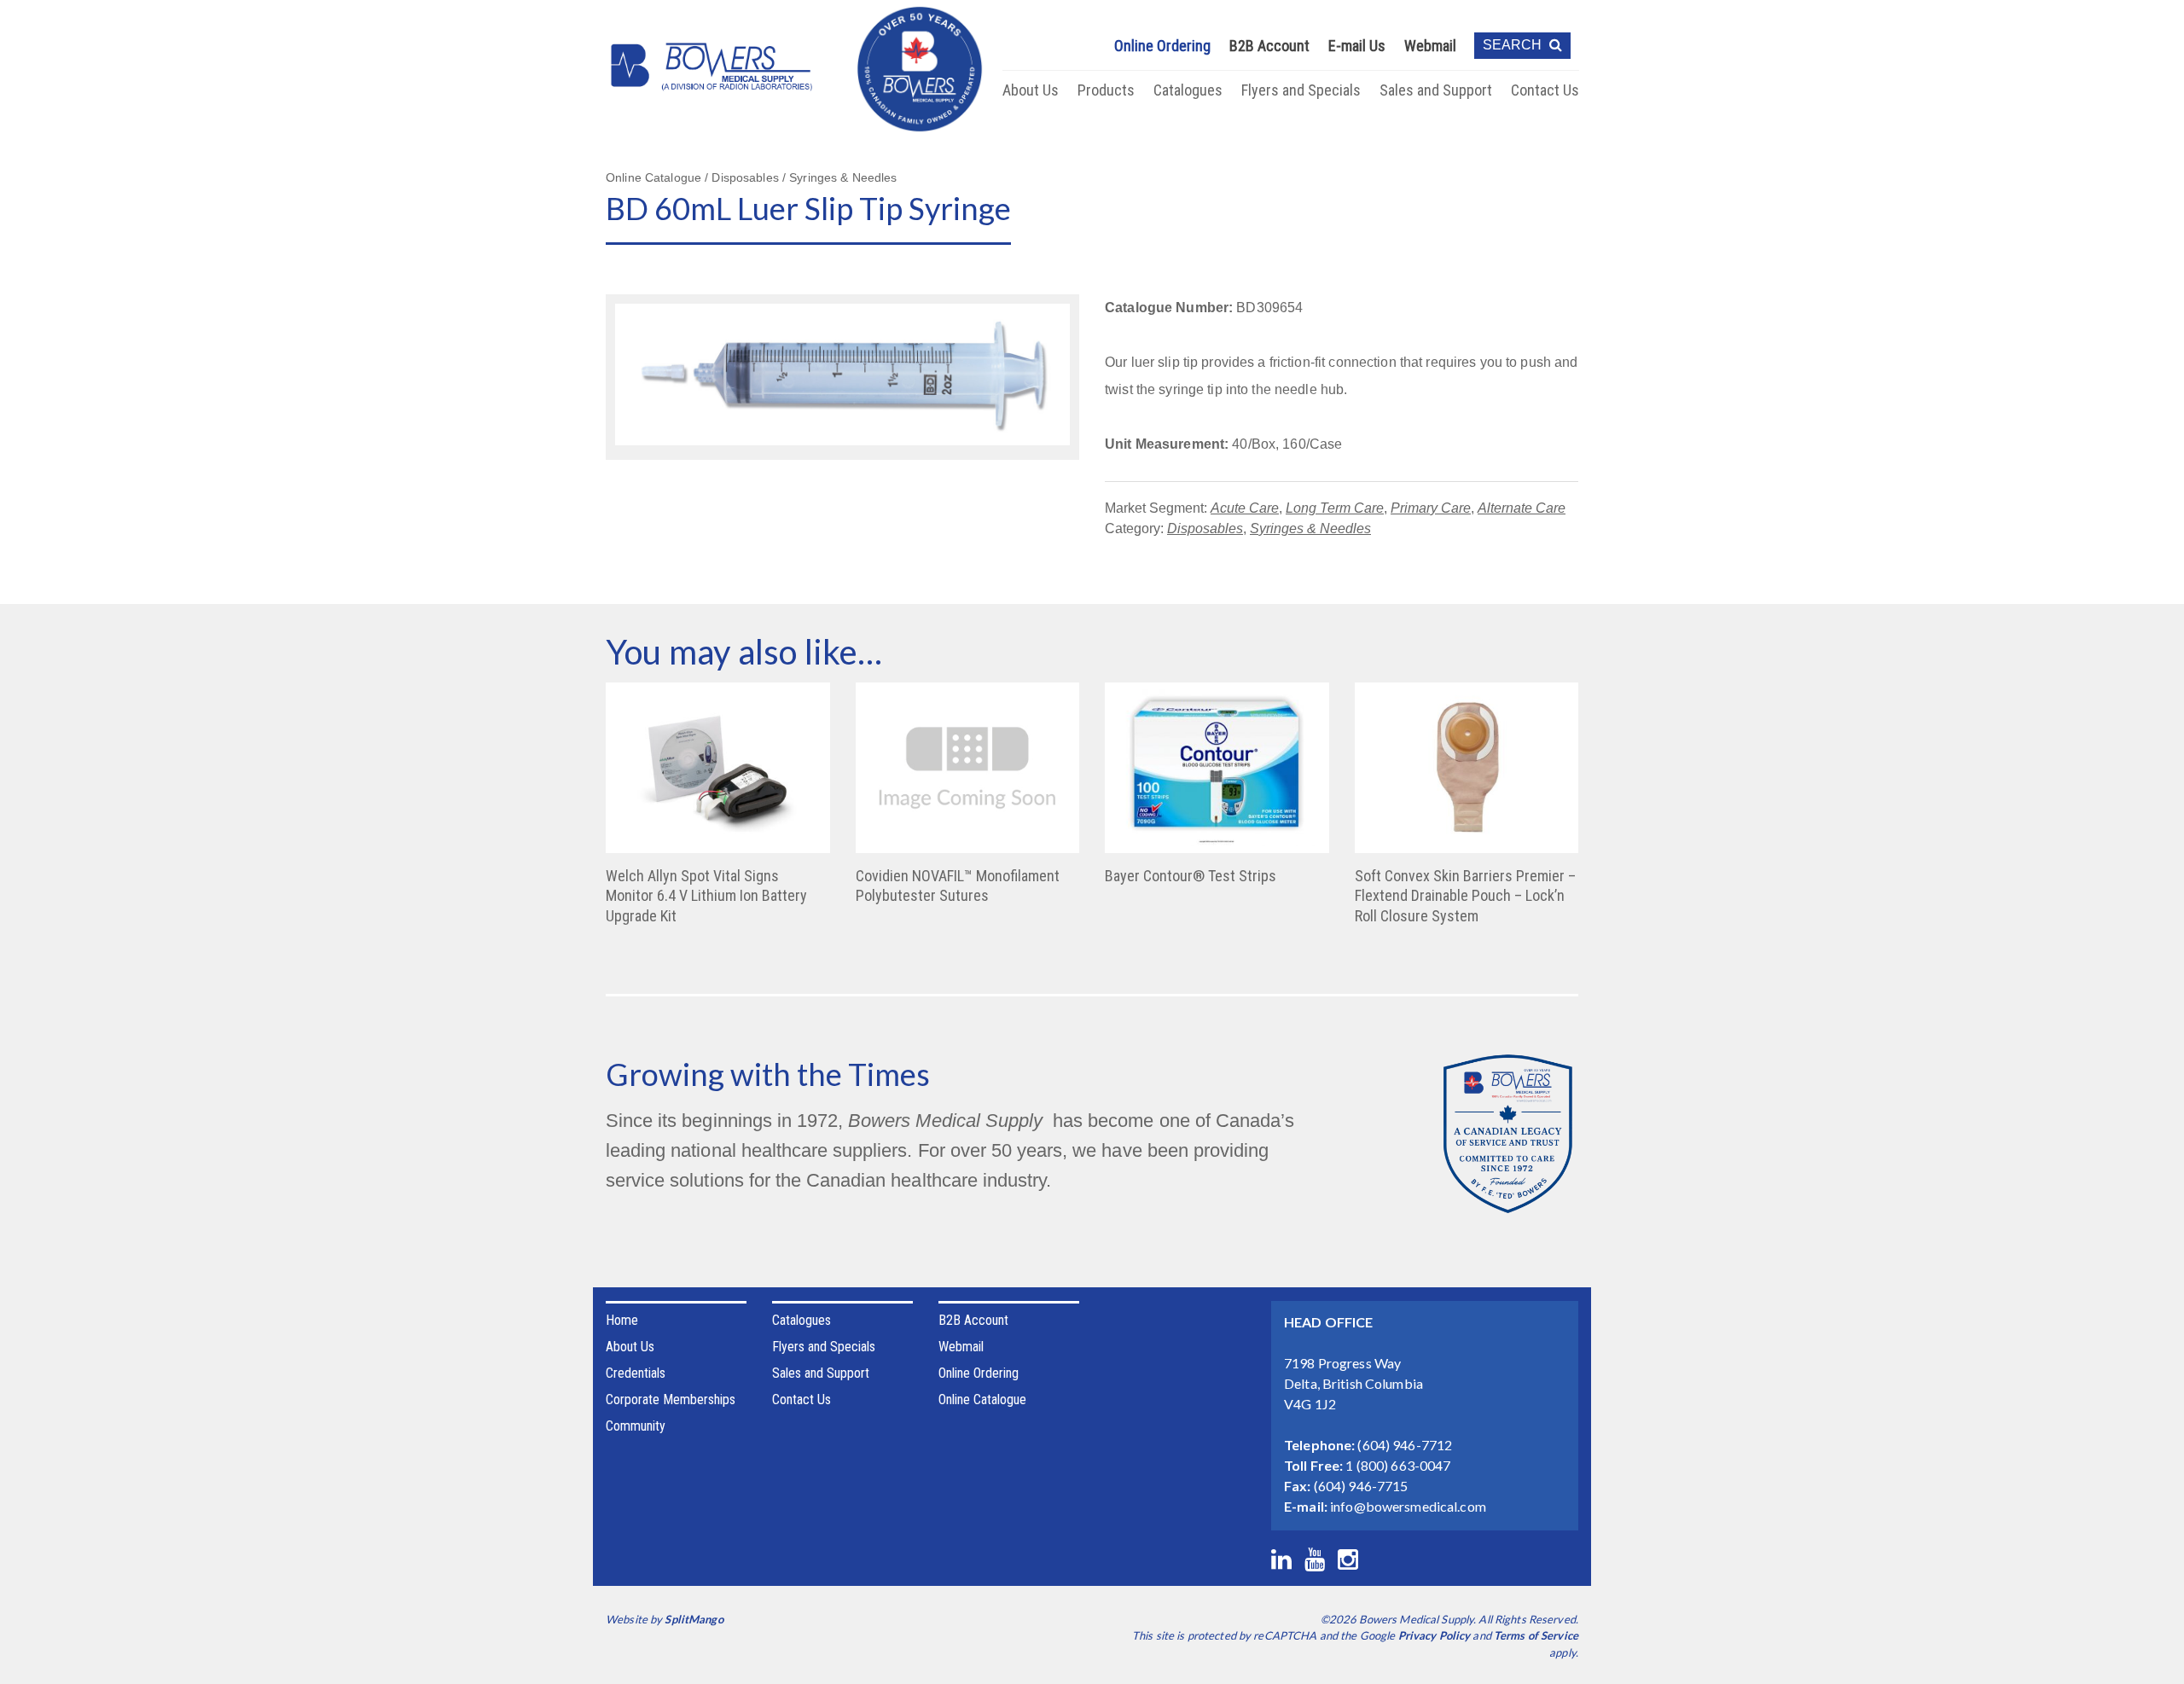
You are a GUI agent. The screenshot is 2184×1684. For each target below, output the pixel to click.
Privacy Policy (1435, 1635)
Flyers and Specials (1301, 90)
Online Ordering (1162, 46)
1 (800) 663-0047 (1398, 1465)
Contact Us (1545, 90)
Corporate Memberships (671, 1399)
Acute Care (1245, 508)
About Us (1031, 90)
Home (622, 1320)
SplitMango (694, 1619)
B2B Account (1269, 46)
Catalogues (1188, 90)
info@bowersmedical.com (1408, 1506)
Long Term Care (1335, 508)
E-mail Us (1357, 46)
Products (1106, 90)
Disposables (1205, 528)
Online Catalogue (982, 1399)
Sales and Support (1436, 90)
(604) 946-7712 (1405, 1445)
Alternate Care (1522, 508)
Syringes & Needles (1310, 528)
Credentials (636, 1373)
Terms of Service (1536, 1635)
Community (636, 1426)
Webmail (1430, 46)
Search (1514, 45)
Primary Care (1431, 508)
